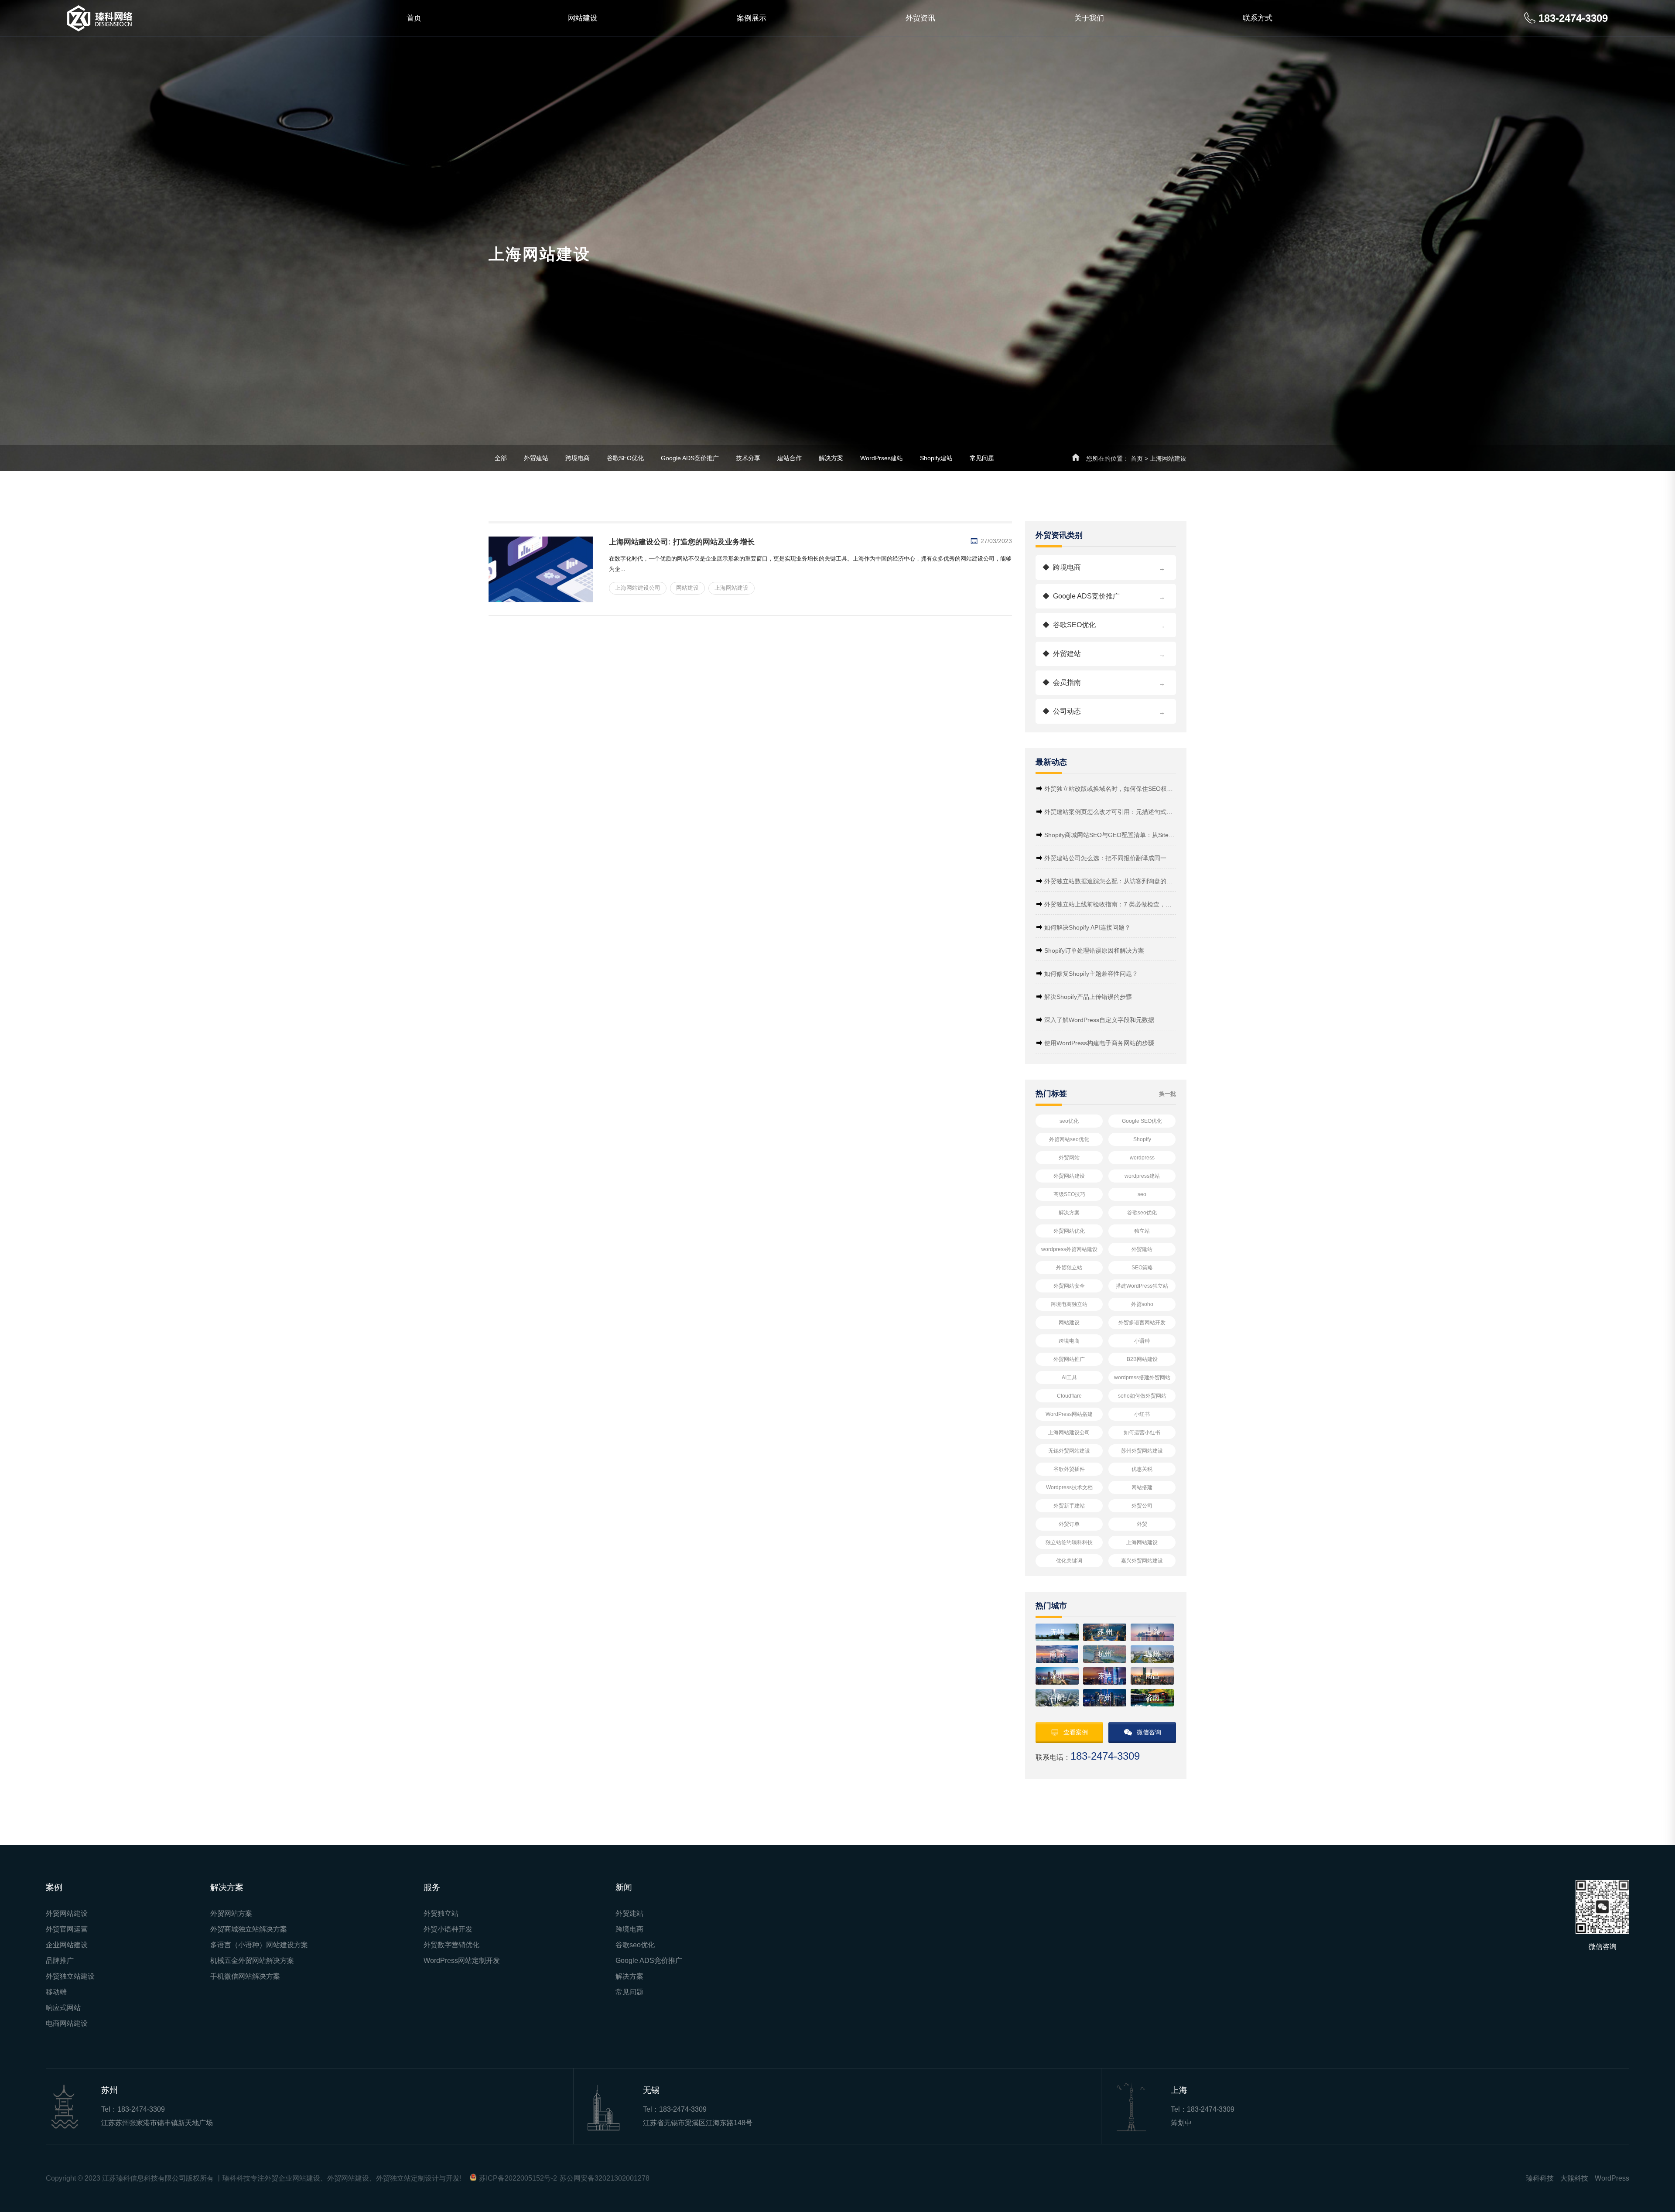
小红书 (1142, 1414)
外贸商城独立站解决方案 (249, 1929)
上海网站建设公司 (1069, 1433)
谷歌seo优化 (1142, 1213)
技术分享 (748, 458)
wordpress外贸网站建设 (1069, 1249)
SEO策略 (1142, 1268)
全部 (501, 458)
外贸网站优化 (1069, 1231)
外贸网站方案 (231, 1913)
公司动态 (1104, 712)
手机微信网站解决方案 (245, 1976)
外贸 (1142, 1524)
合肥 (1057, 1697)
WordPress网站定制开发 (462, 1961)
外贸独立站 (1069, 1268)
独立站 (1142, 1231)
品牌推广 (60, 1961)
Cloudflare (1069, 1396)
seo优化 (1069, 1121)
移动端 (56, 1992)
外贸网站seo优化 (1069, 1139)
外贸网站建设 (1069, 1176)
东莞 (1105, 1676)
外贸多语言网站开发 (1142, 1323)
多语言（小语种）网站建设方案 (259, 1945)
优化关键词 (1069, 1561)
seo (1142, 1194)
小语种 (1142, 1341)
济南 (1152, 1697)
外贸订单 (1069, 1524)
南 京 (1057, 1654)
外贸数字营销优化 (451, 1945)
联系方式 (1258, 18)
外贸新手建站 (1069, 1506)
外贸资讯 (920, 18)
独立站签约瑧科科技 (1069, 1542)
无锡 (1057, 1632)
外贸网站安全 (1069, 1286)
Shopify (1142, 1139)
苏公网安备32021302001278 (605, 2178)
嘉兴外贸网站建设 (1142, 1561)
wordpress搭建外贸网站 (1142, 1378)
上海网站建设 (1142, 1542)
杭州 (1105, 1654)
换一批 (1167, 1094)
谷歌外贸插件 (1069, 1469)
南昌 (1152, 1676)
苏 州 (1105, 1632)
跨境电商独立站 (1069, 1304)
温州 (1152, 1654)
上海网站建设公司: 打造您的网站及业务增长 (682, 542)
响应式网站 (63, 2008)
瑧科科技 (1540, 2178)
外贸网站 (1069, 1158)
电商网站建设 (67, 2023)
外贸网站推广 (1069, 1359)
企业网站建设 (67, 1945)
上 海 (1152, 1632)
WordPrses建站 (882, 458)
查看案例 (1076, 1732)
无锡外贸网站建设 (1069, 1451)
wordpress (1142, 1158)
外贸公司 (1142, 1506)
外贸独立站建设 (70, 1976)
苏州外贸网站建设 (1142, 1451)
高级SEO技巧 (1069, 1194)
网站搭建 (1142, 1487)
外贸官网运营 (67, 1929)
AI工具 (1069, 1378)
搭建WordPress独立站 (1142, 1286)
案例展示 (752, 18)
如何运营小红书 (1142, 1433)
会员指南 (1104, 683)
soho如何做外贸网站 (1142, 1396)
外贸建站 (536, 458)
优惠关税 (1142, 1469)
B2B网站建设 (1142, 1359)
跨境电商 (578, 458)
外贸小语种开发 (448, 1929)
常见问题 (982, 458)
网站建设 (583, 18)
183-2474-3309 (141, 2109)
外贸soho (1142, 1304)
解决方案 (831, 458)
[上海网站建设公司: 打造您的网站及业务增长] (541, 569)
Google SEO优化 (1142, 1121)
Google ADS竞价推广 (690, 458)
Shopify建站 (936, 458)
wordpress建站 (1142, 1176)
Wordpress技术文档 (1069, 1487)
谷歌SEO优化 (625, 458)
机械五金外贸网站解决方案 (252, 1961)
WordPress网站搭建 (1069, 1414)
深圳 (1057, 1676)
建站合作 (790, 458)
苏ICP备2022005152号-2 (518, 2178)
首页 (414, 18)
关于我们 (1089, 18)
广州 (1105, 1697)
